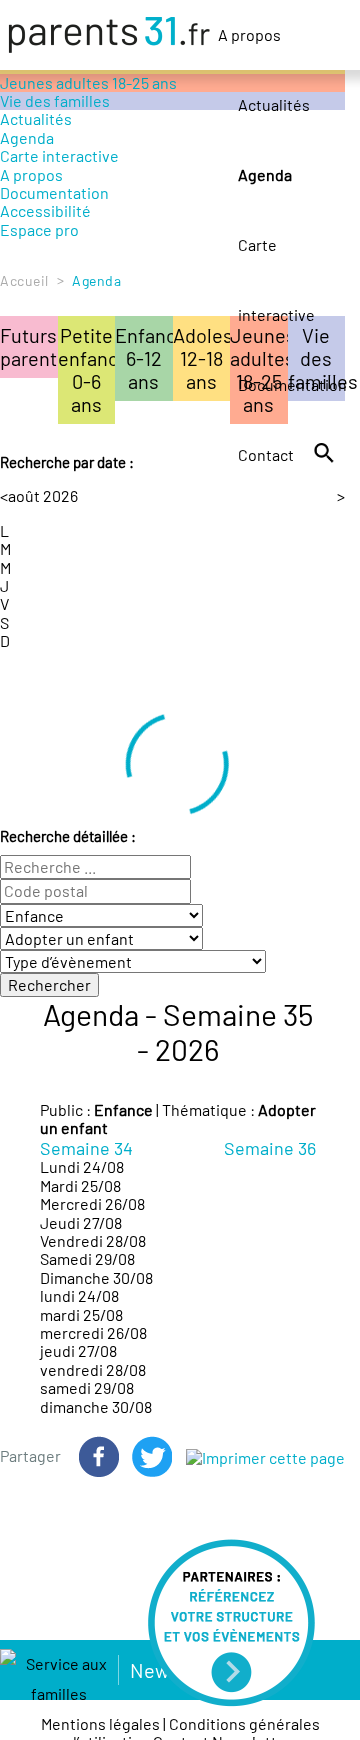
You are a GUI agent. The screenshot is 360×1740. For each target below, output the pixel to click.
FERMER (48, 463)
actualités (117, 281)
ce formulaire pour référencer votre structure (170, 310)
